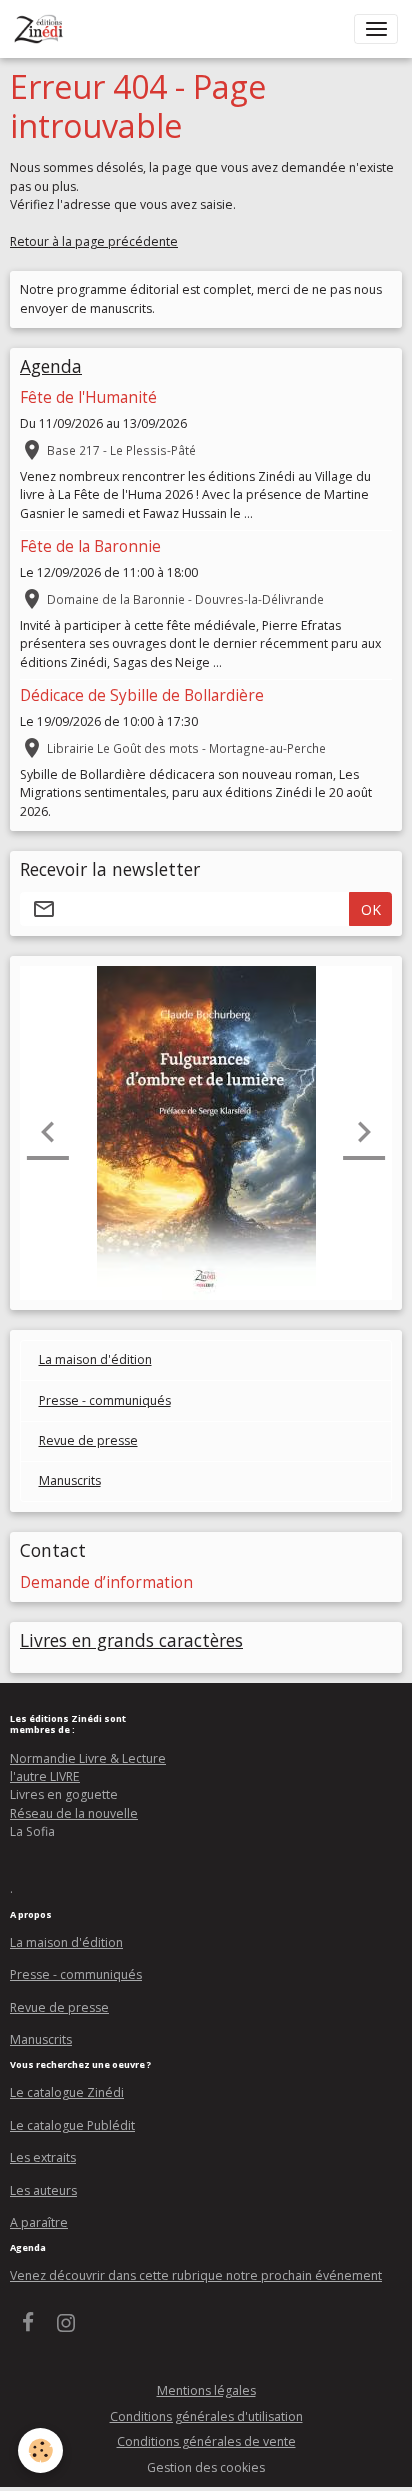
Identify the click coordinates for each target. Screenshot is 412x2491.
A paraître (39, 2222)
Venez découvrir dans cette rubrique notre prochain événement (196, 2275)
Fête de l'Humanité (88, 397)
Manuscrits (70, 1480)
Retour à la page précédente (94, 241)
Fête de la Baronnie (90, 546)
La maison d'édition (95, 1359)
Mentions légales (206, 2390)
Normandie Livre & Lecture (88, 1758)
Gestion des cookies (206, 2467)
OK (371, 909)
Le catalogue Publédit (72, 2125)
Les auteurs (43, 2190)
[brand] (42, 29)
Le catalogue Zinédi (67, 2092)
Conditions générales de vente (206, 2441)
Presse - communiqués (105, 1400)
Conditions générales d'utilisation (206, 2416)
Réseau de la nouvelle (74, 1813)
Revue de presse (88, 1440)
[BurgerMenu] (376, 29)
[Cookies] (40, 2450)
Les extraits (43, 2157)
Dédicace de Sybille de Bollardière (142, 695)
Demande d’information (106, 1582)
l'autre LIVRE (45, 1776)
